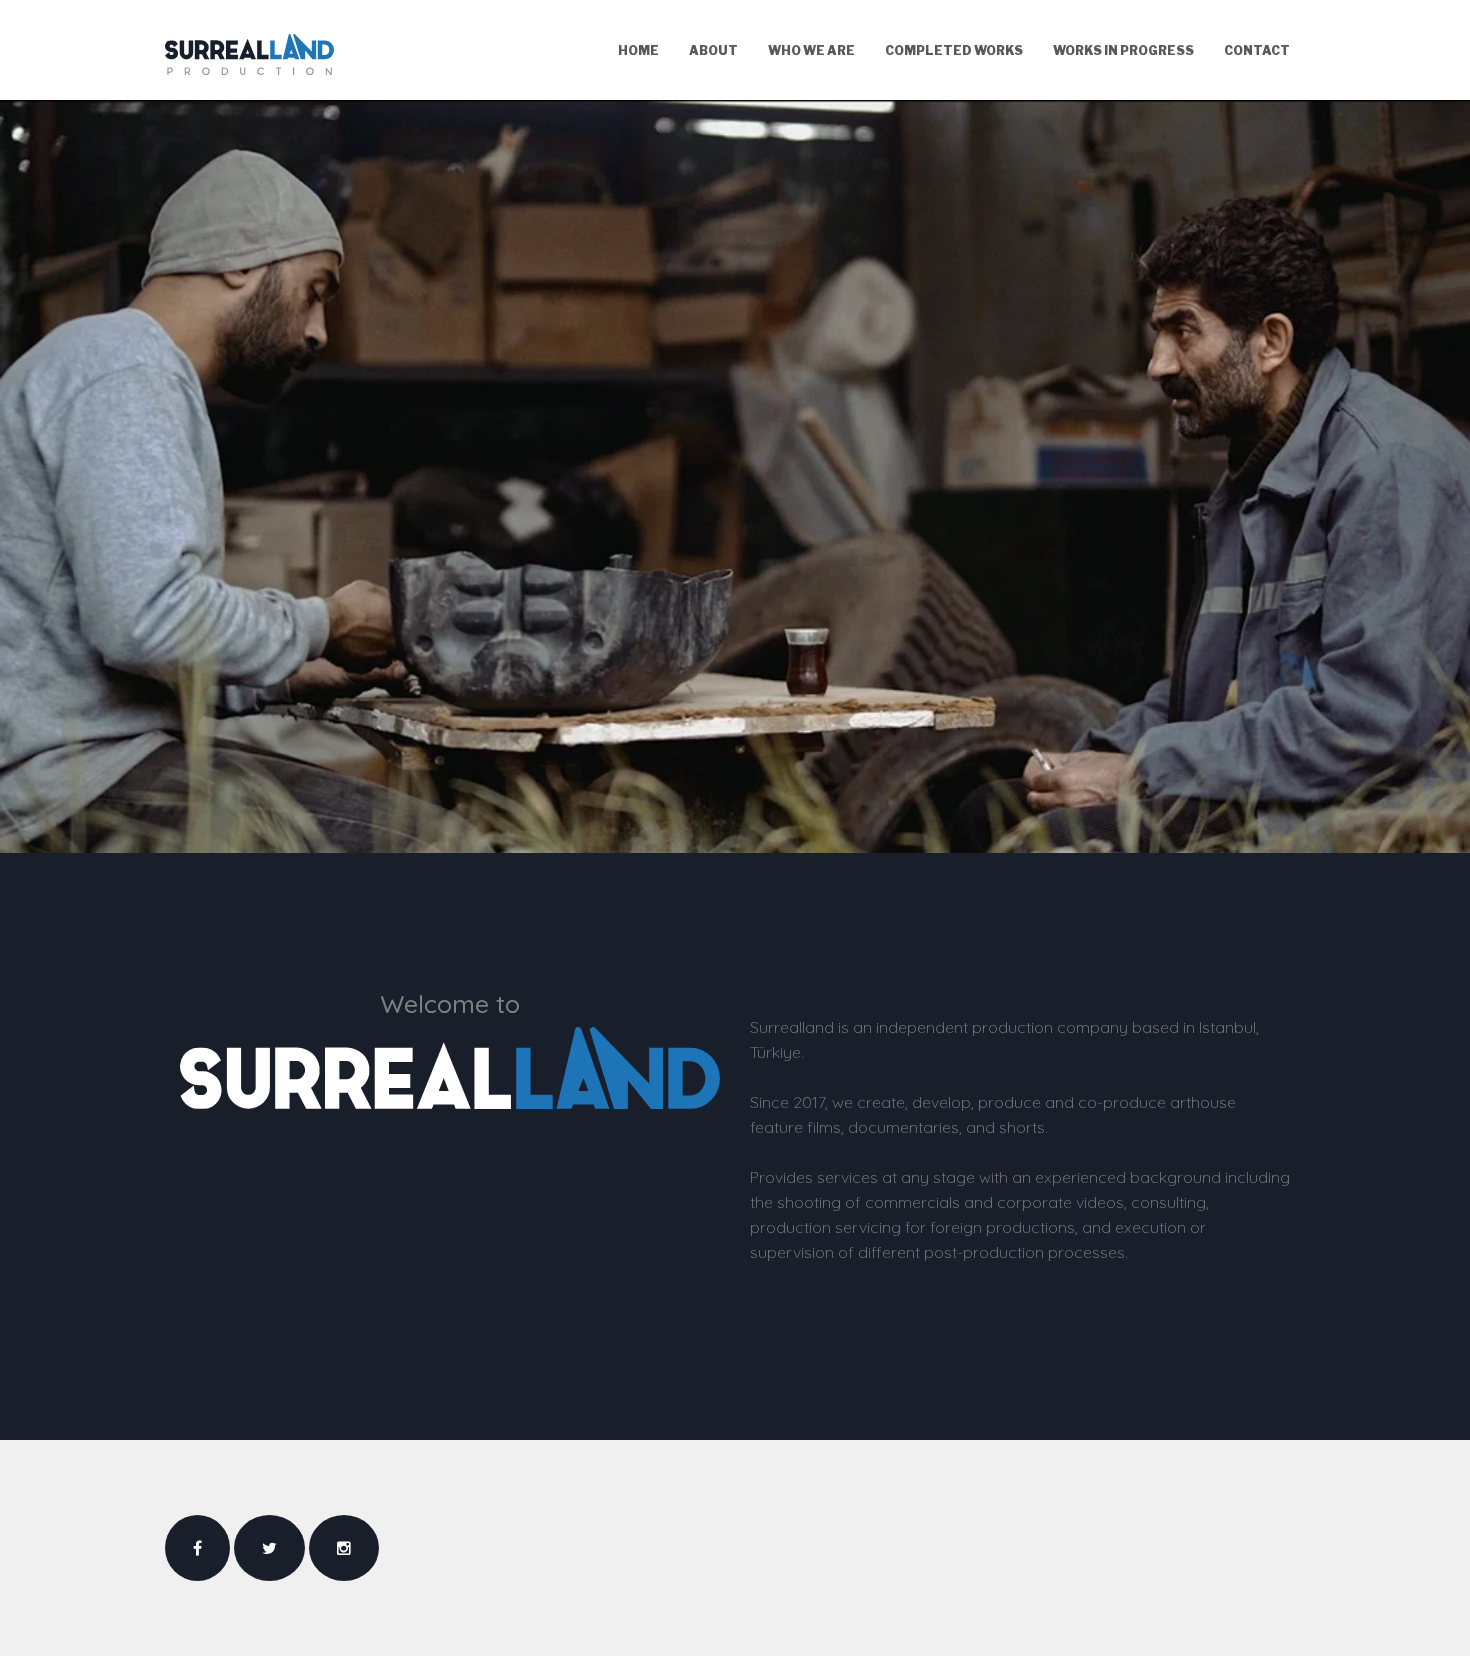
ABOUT (713, 50)
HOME (638, 50)
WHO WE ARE (811, 50)
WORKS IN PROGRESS (1123, 50)
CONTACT (1257, 50)
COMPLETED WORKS (954, 50)
